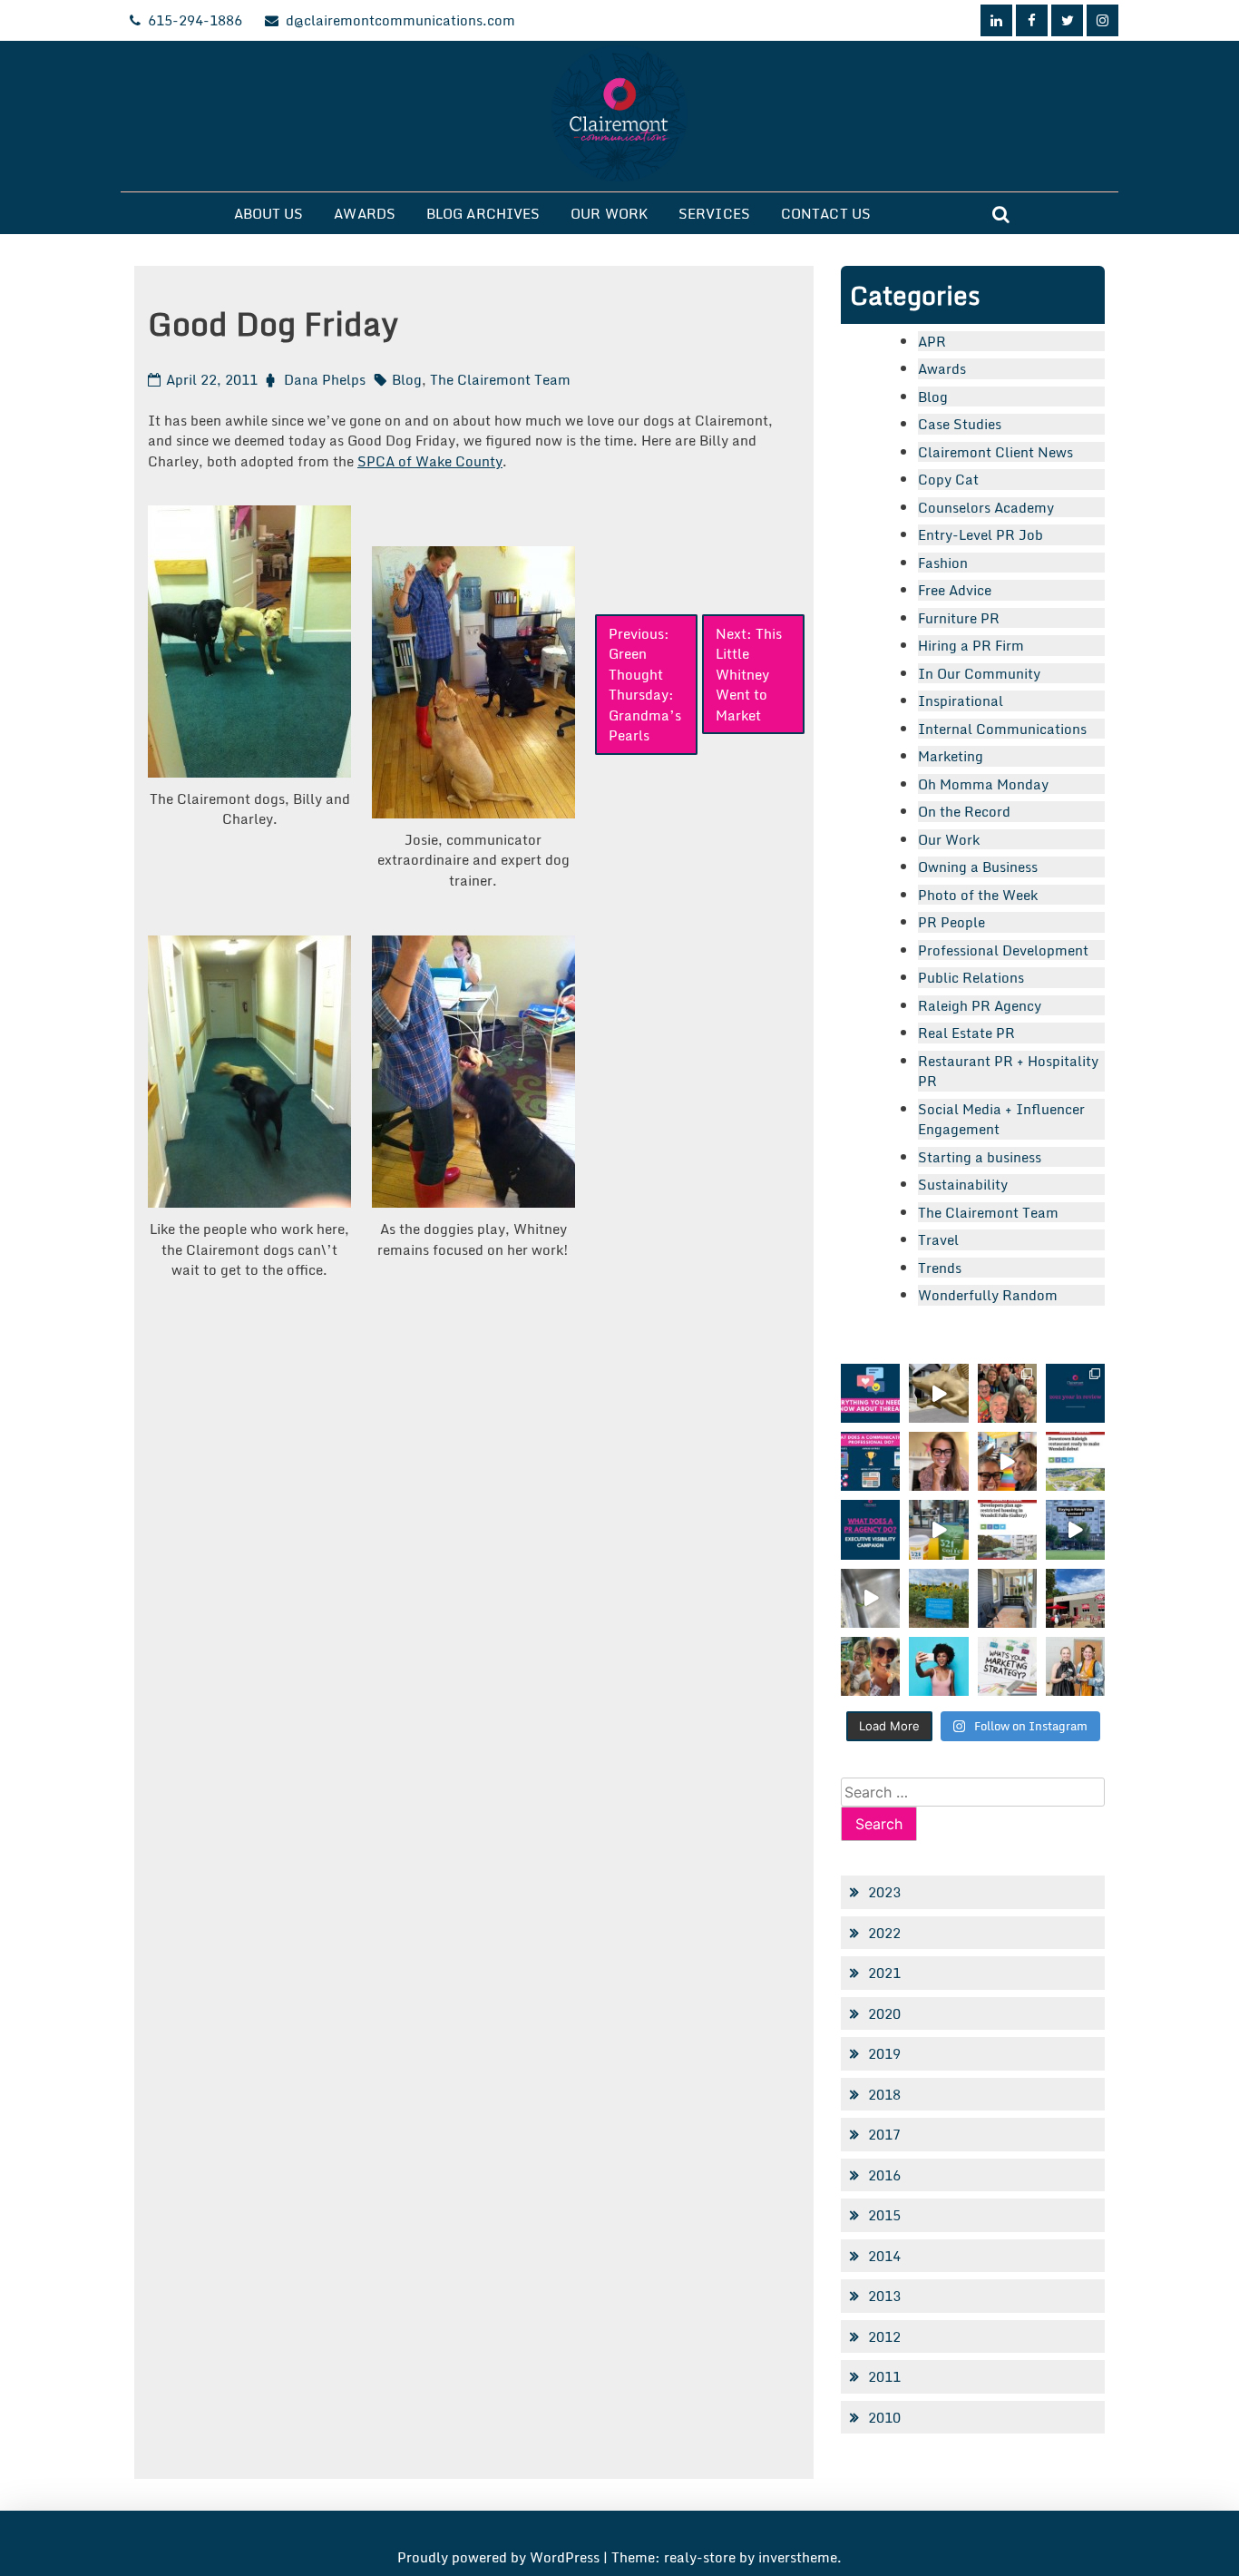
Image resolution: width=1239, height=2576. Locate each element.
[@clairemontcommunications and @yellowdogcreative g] (1007, 1461)
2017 (884, 2134)
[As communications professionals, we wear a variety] (870, 1461)
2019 (884, 2053)
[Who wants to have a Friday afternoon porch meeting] (1007, 1598)
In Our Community (979, 673)
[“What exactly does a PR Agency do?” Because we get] (870, 1529)
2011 (884, 2376)
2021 (884, 1973)
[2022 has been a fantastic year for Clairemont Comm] (1075, 1393)
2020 (884, 2013)
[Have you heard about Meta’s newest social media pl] (870, 1393)
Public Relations (971, 977)
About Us (269, 213)
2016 (884, 2175)
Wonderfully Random (988, 1295)
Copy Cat (948, 479)
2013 (884, 2296)
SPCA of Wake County (430, 461)
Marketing (951, 756)
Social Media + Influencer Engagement (1001, 1119)
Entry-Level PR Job (980, 534)
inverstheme (798, 2557)
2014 (884, 2256)
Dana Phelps (325, 379)
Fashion (943, 563)
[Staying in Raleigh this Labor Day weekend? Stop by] (1075, 1529)
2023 (884, 1892)
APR (932, 341)
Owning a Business (978, 867)
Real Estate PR (966, 1033)
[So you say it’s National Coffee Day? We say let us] (938, 1529)
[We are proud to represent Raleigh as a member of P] (1007, 1393)
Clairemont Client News (995, 452)
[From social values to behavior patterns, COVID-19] (1007, 1666)
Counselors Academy (986, 507)
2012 (884, 2336)
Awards (365, 213)
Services (714, 213)
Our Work (609, 213)
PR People (951, 922)
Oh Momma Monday (983, 784)
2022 (884, 1933)
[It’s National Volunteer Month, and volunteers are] (870, 1666)
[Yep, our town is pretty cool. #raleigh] (938, 1598)
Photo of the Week (978, 895)
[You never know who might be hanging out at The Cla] (870, 1598)
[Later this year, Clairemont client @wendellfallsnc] (1075, 1461)
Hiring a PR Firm (971, 645)
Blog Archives (483, 213)
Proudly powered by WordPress (500, 2557)
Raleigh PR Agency (980, 1005)
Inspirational (961, 700)
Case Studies (960, 424)
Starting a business (980, 1157)
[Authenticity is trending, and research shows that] (938, 1666)
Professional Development (1003, 950)
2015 (884, 2215)
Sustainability (963, 1184)
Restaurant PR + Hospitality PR (1008, 1071)
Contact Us (826, 213)
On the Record (964, 811)
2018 (884, 2094)
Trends (940, 1268)
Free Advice (955, 590)
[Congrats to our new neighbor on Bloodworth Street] (1075, 1598)
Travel (938, 1239)
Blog (407, 379)
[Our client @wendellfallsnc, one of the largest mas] (1007, 1529)
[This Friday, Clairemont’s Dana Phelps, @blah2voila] (938, 1461)
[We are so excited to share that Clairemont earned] (1075, 1666)
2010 (884, 2417)
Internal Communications (1002, 729)
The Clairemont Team (500, 379)
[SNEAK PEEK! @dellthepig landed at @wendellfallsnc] (938, 1393)
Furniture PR (959, 618)
